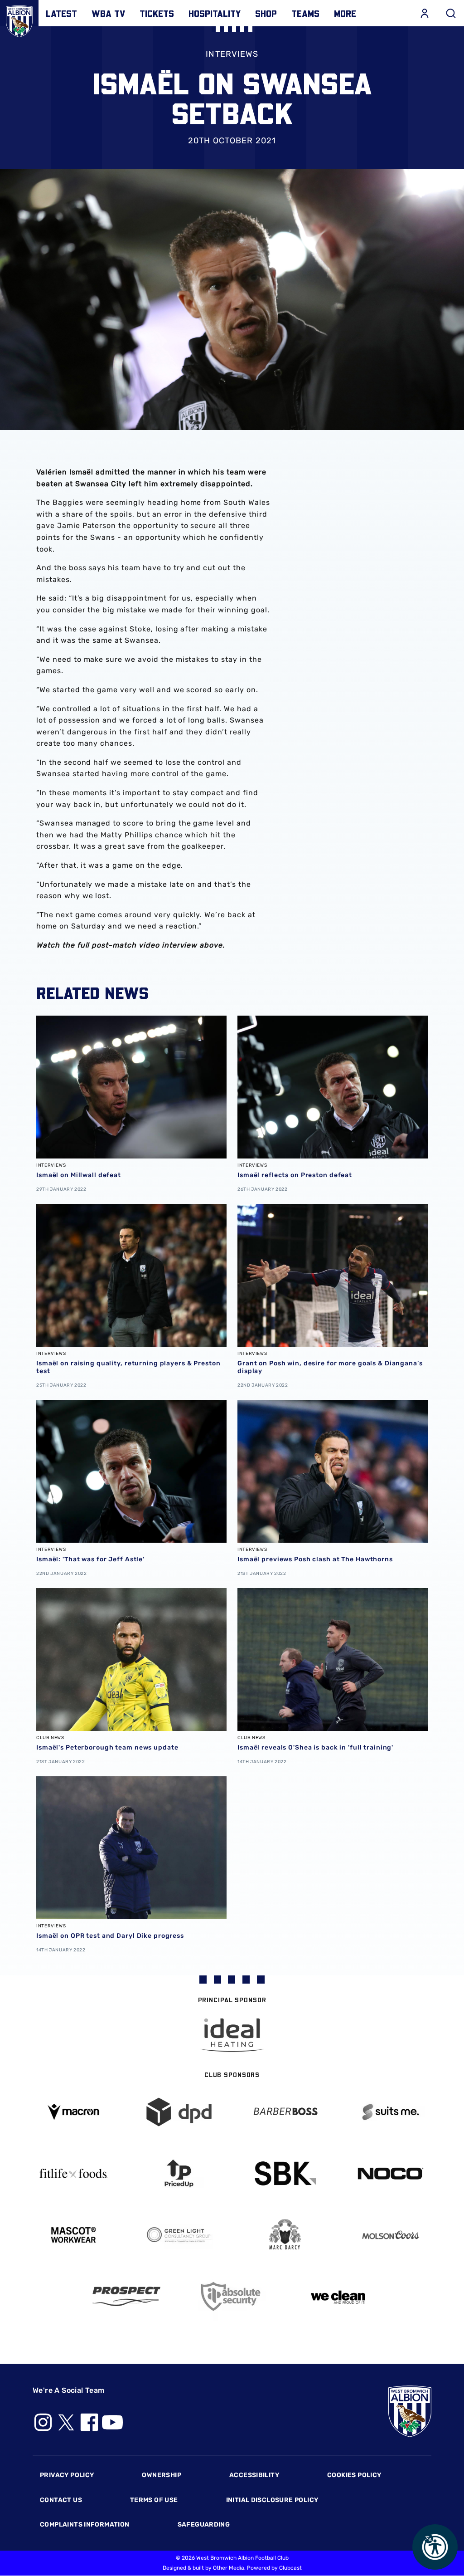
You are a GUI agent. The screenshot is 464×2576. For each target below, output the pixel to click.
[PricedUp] (179, 2173)
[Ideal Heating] (232, 2035)
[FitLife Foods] (73, 2173)
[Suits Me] (391, 2112)
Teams (305, 13)
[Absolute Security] (232, 2296)
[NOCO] (391, 2173)
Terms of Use (154, 2500)
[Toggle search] (451, 13)
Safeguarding (204, 2525)
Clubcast (290, 2568)
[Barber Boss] (285, 2112)
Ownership (162, 2475)
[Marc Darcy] (285, 2235)
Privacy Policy (67, 2475)
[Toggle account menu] (425, 13)
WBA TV (108, 13)
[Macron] (73, 2112)
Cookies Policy (354, 2475)
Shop (266, 13)
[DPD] (179, 2112)
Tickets (157, 13)
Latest (61, 13)
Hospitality (215, 13)
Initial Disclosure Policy (272, 2500)
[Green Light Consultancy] (179, 2235)
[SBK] (285, 2173)
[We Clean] (338, 2296)
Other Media (229, 2568)
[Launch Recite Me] (435, 2547)
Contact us (61, 2500)
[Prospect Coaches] (126, 2296)
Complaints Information (85, 2525)
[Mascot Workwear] (73, 2235)
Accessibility (254, 2475)
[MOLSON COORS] (391, 2235)
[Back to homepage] (19, 19)
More (345, 13)
